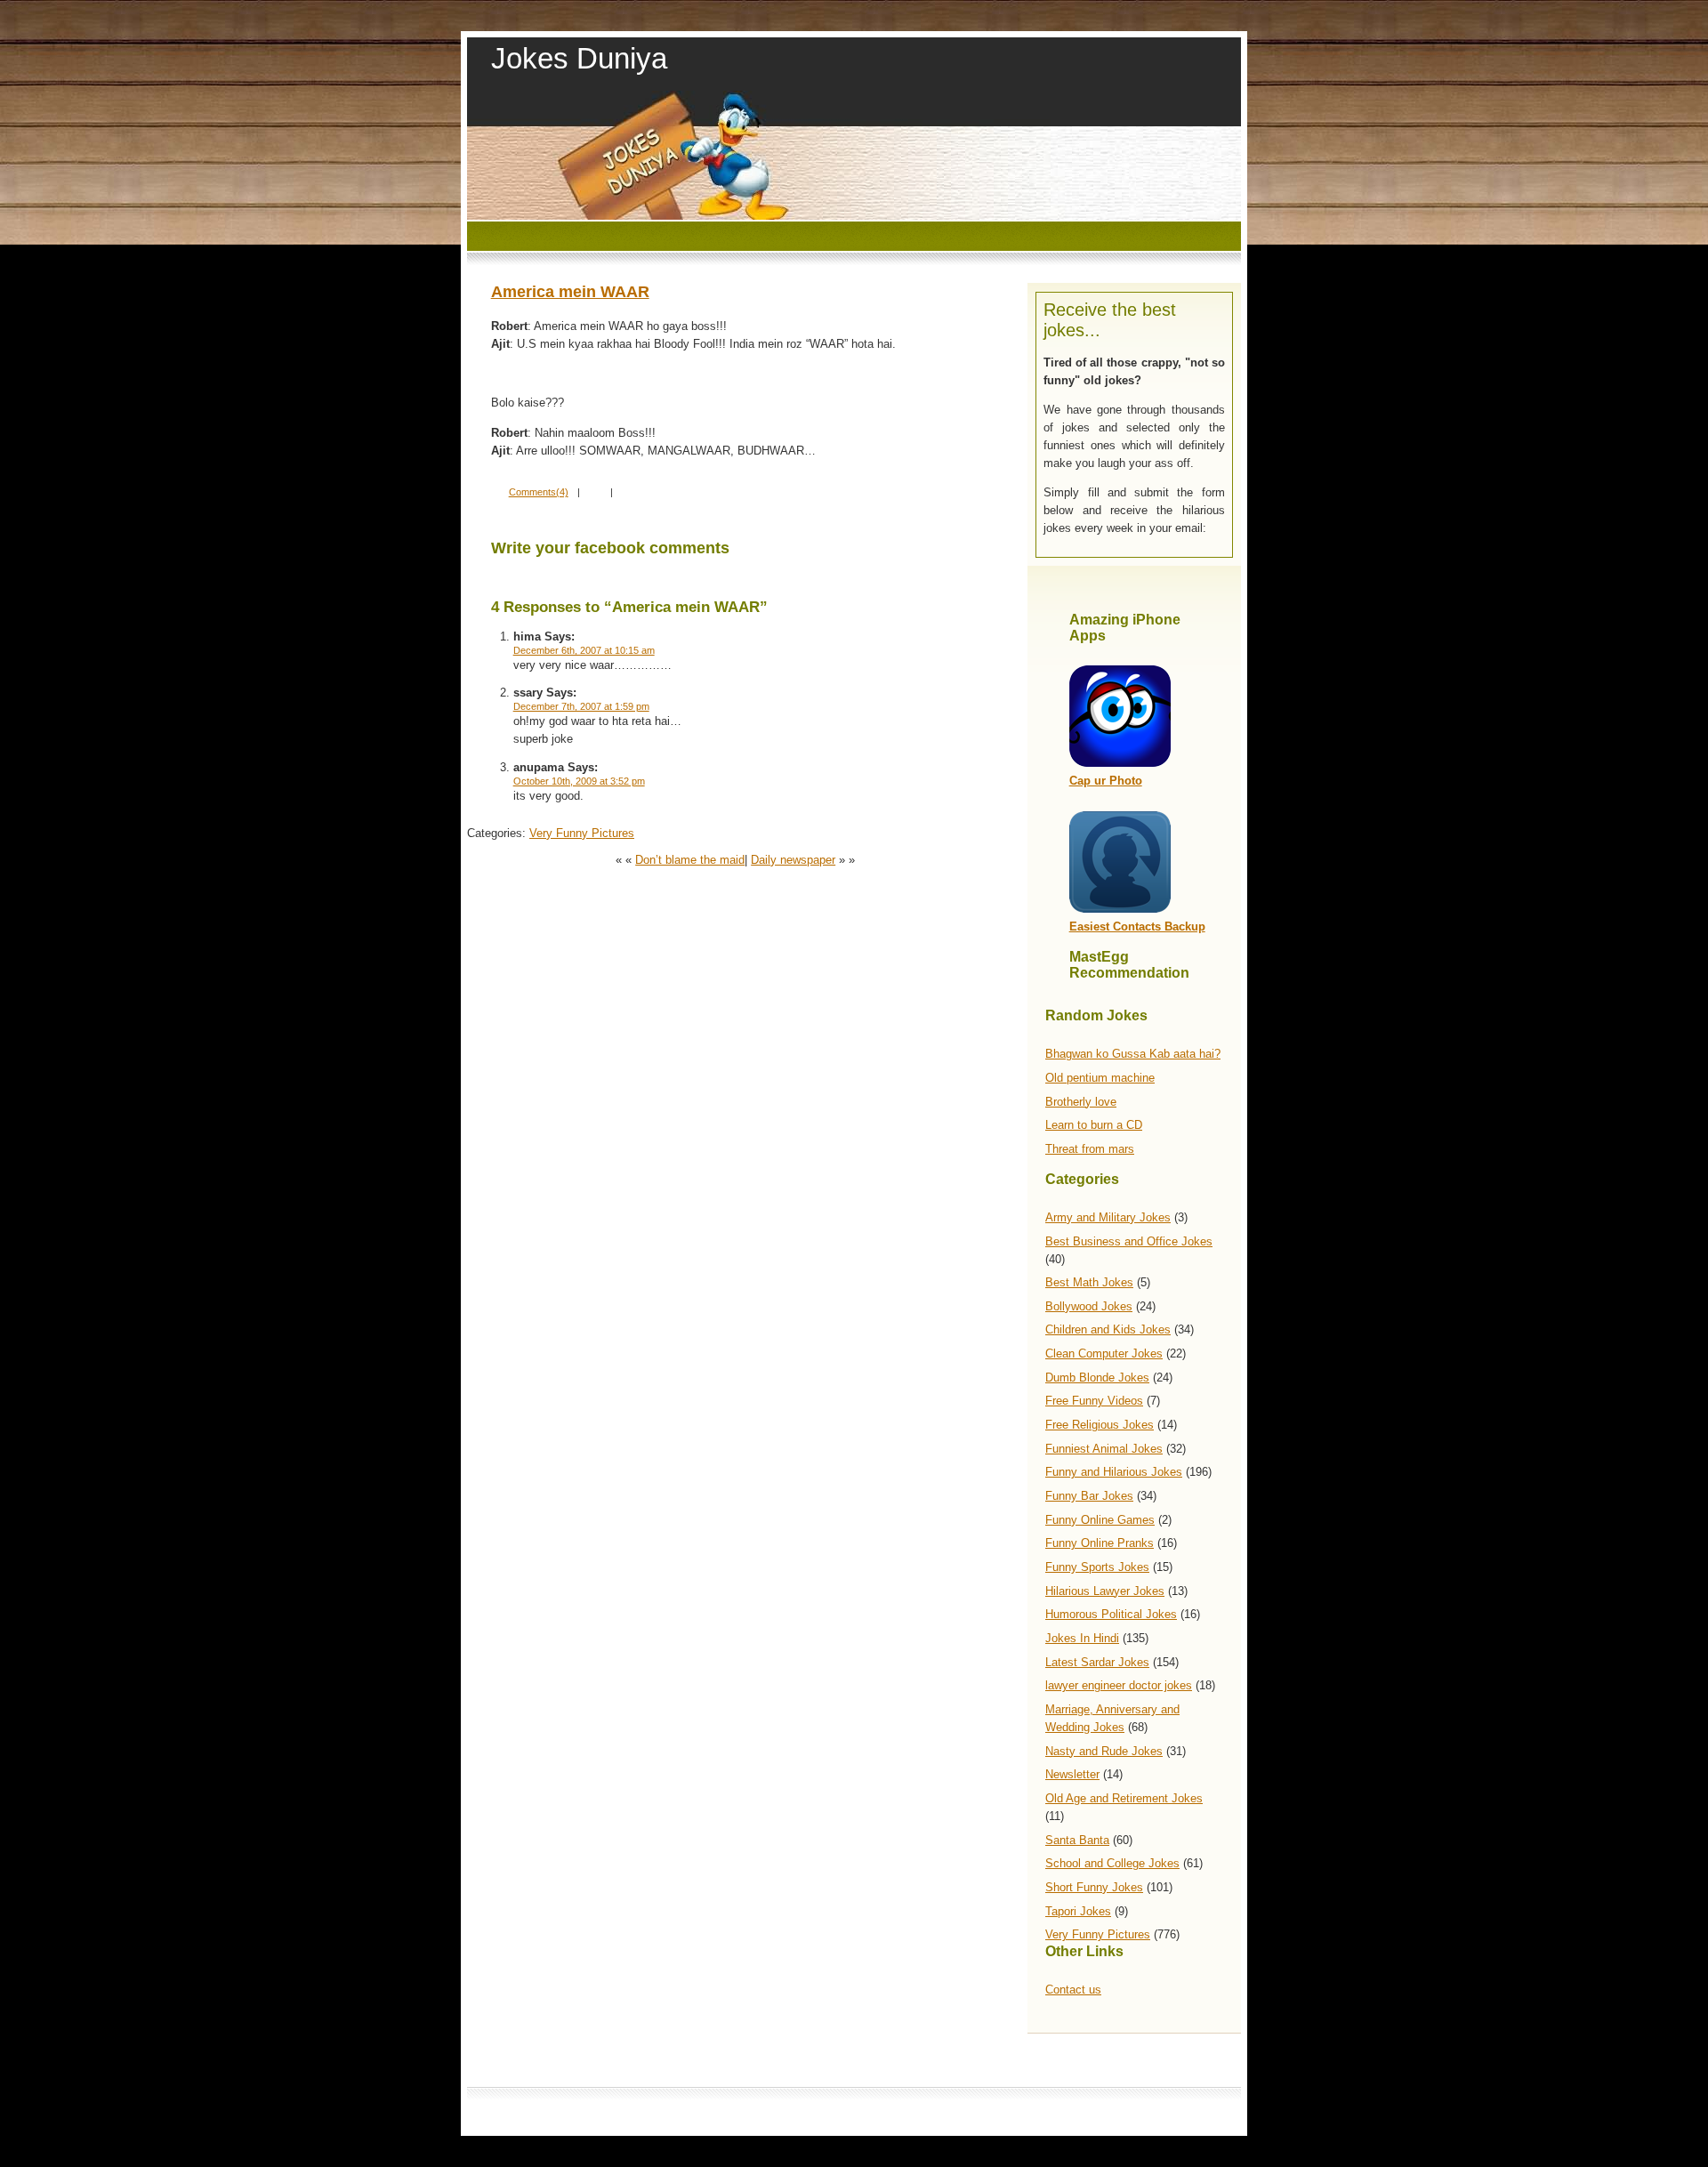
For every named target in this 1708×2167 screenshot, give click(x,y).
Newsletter (1072, 1774)
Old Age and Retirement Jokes (1124, 1798)
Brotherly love (1081, 1102)
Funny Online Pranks (1100, 1543)
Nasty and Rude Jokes (1104, 1751)
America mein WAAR (570, 292)
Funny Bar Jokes (1089, 1496)
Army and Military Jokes (1108, 1217)
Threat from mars (1090, 1149)
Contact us (1073, 1990)
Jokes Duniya (579, 58)
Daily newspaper (793, 860)
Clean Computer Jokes (1104, 1353)
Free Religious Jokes (1100, 1425)
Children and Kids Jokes (1108, 1329)
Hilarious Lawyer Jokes (1105, 1591)
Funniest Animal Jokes (1104, 1449)
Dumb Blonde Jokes (1097, 1378)
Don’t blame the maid (690, 860)
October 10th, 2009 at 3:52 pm (579, 781)
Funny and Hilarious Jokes (1114, 1472)
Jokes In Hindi (1082, 1638)
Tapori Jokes (1078, 1911)
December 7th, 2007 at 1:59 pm (581, 706)
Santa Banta (1077, 1840)
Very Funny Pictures (1098, 1934)
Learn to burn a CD (1094, 1125)
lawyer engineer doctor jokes (1119, 1685)
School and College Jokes (1112, 1863)
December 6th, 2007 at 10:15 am (584, 650)
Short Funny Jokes (1094, 1887)
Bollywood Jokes (1089, 1306)
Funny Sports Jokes (1097, 1567)
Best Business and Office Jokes (1129, 1241)
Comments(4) (539, 492)
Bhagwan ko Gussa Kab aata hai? (1133, 1054)
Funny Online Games (1100, 1520)
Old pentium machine (1100, 1078)
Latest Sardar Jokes (1097, 1662)
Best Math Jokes (1089, 1282)
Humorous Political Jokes (1111, 1614)
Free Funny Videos (1094, 1401)
